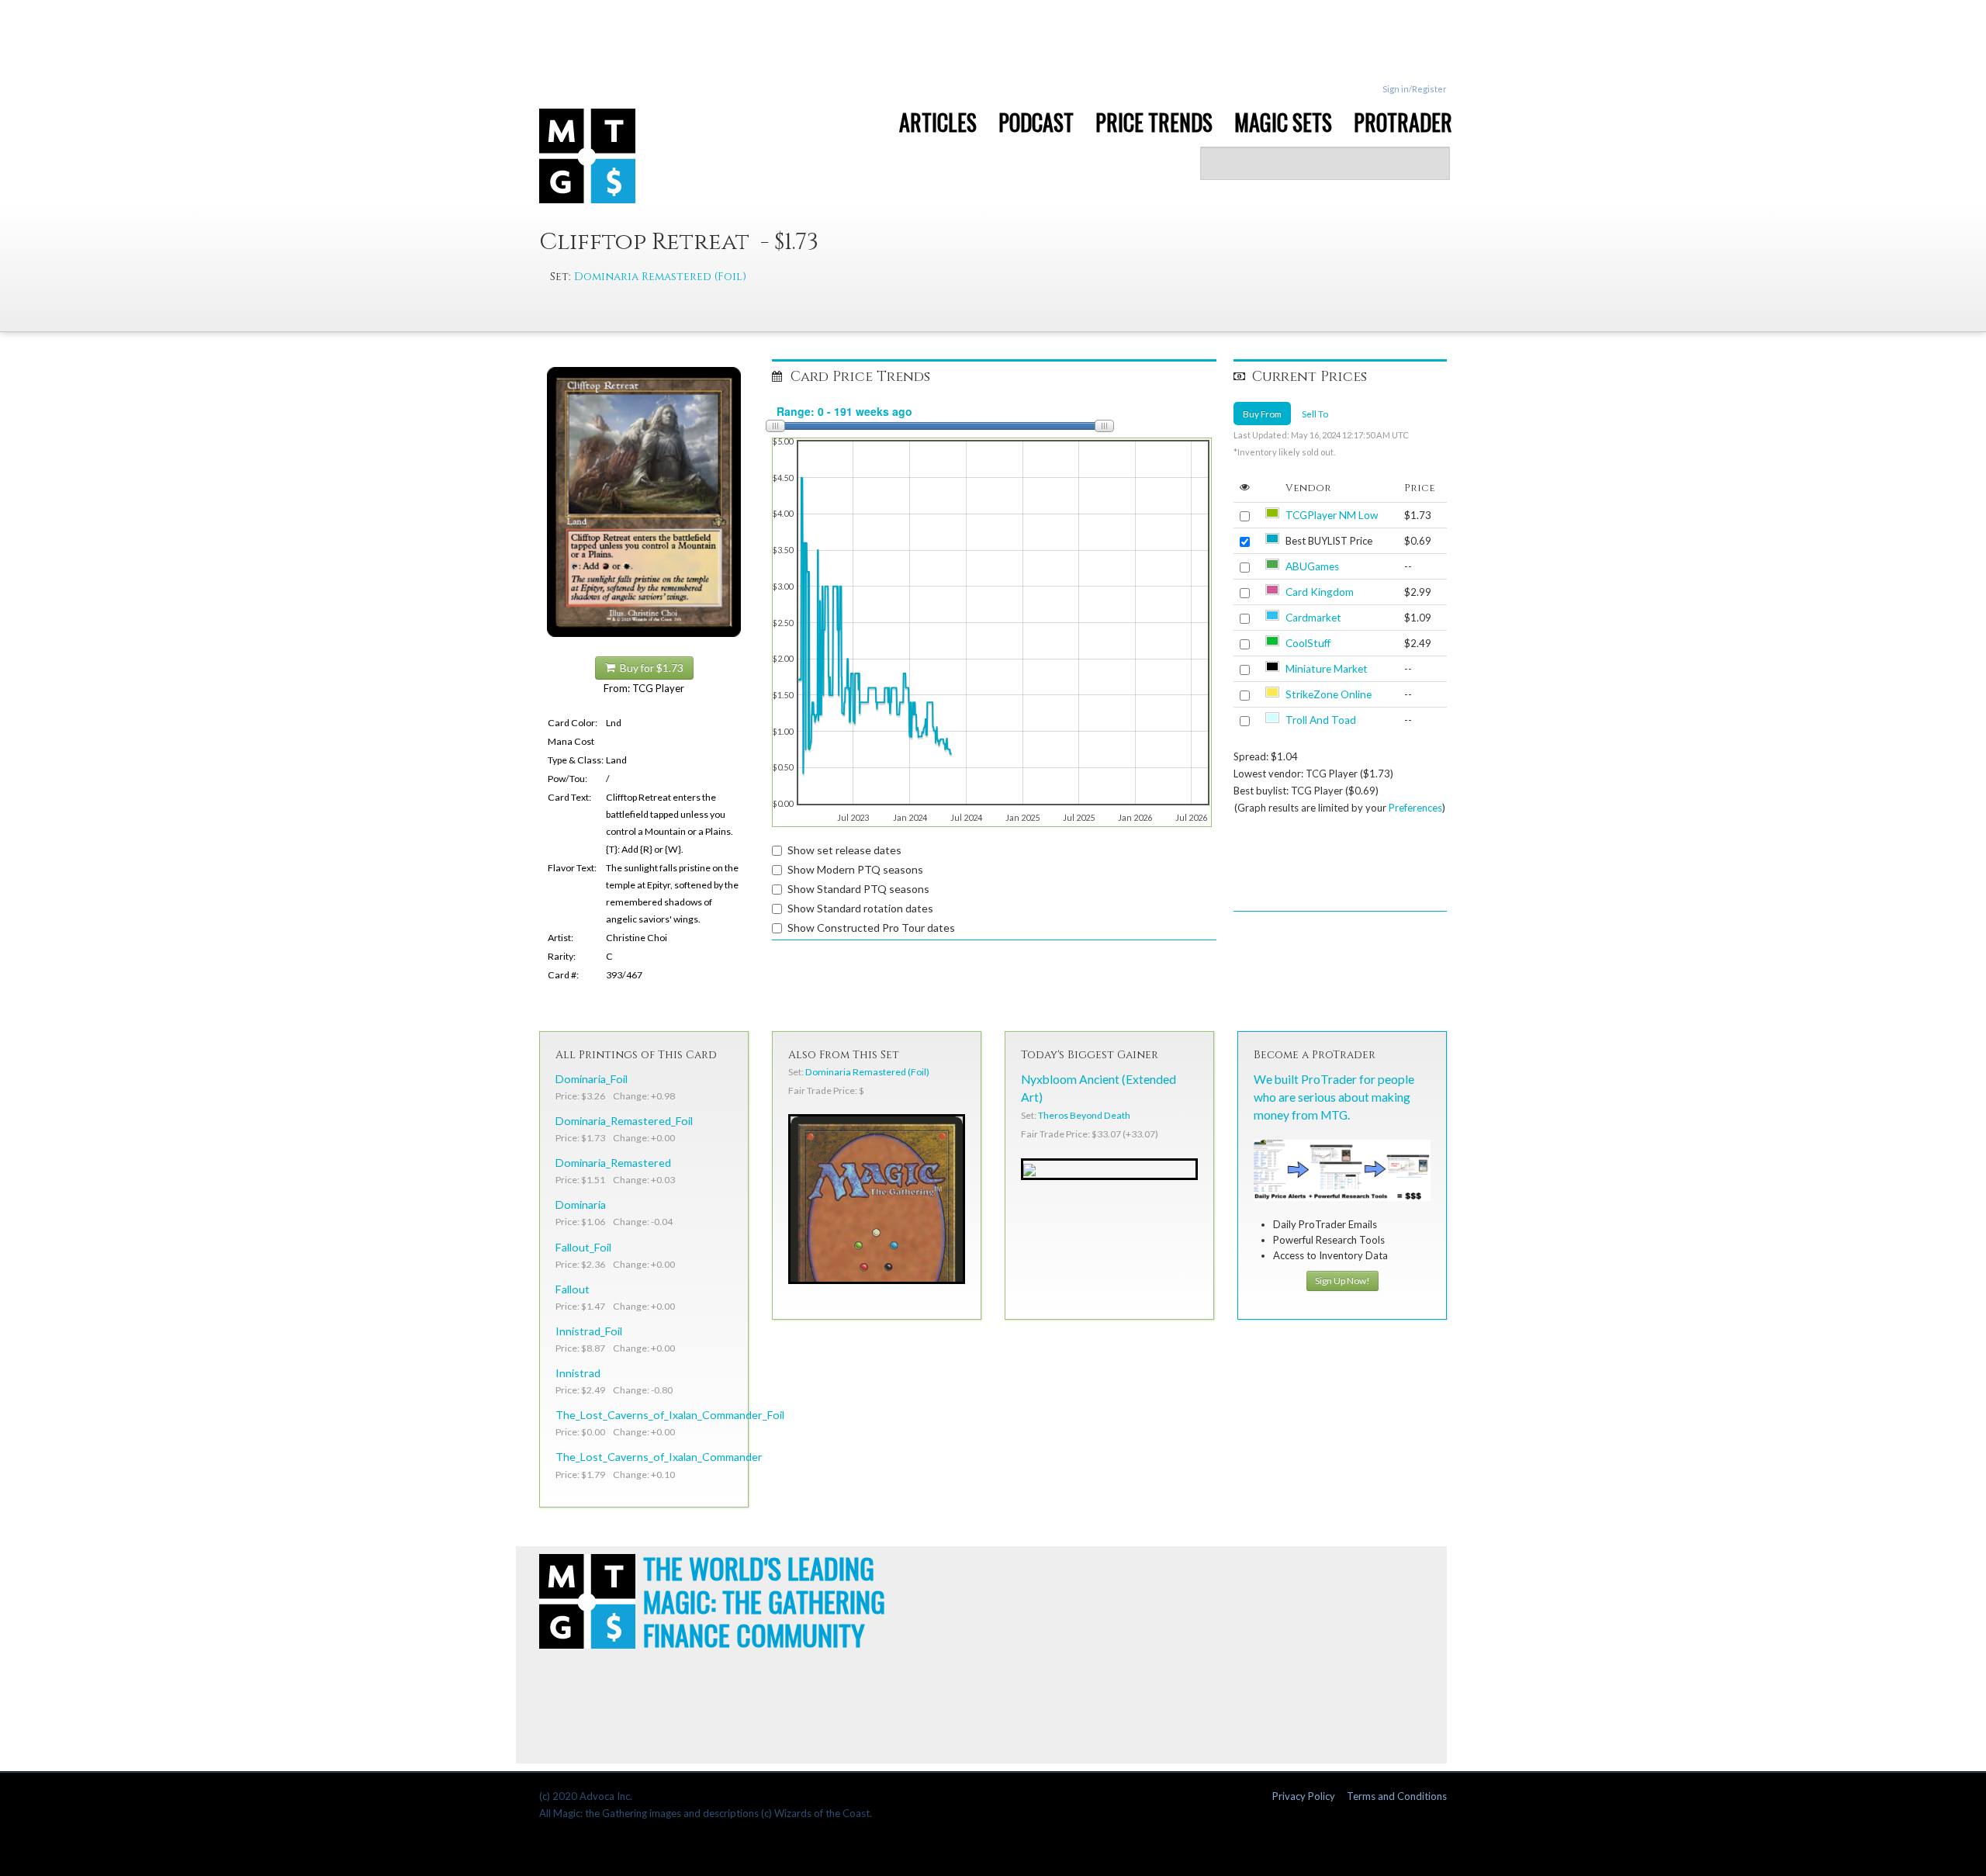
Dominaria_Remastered (613, 1163)
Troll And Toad (1321, 720)
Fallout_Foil (583, 1247)
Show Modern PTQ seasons (855, 869)
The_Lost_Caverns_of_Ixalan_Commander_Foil (670, 1415)
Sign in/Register (1415, 89)
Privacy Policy (1304, 1796)
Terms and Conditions (1397, 1796)
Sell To (1315, 414)
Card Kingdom (1320, 592)
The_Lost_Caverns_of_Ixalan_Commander (659, 1457)
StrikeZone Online (1329, 694)
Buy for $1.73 (649, 668)
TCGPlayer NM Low (1332, 515)
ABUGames (1312, 566)
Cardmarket (1313, 618)
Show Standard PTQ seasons (858, 889)
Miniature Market (1327, 669)
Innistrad (578, 1373)
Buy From (1262, 414)
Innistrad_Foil (589, 1331)
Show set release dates (844, 850)
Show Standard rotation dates (860, 908)
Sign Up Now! (1342, 1281)
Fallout (573, 1289)
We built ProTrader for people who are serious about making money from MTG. (1334, 1097)
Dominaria (581, 1205)
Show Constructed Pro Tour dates (871, 928)
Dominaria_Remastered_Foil (624, 1121)
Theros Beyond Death (1084, 1115)
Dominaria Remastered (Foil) (660, 277)
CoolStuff (1308, 643)
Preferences (1415, 808)
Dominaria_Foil (592, 1079)
